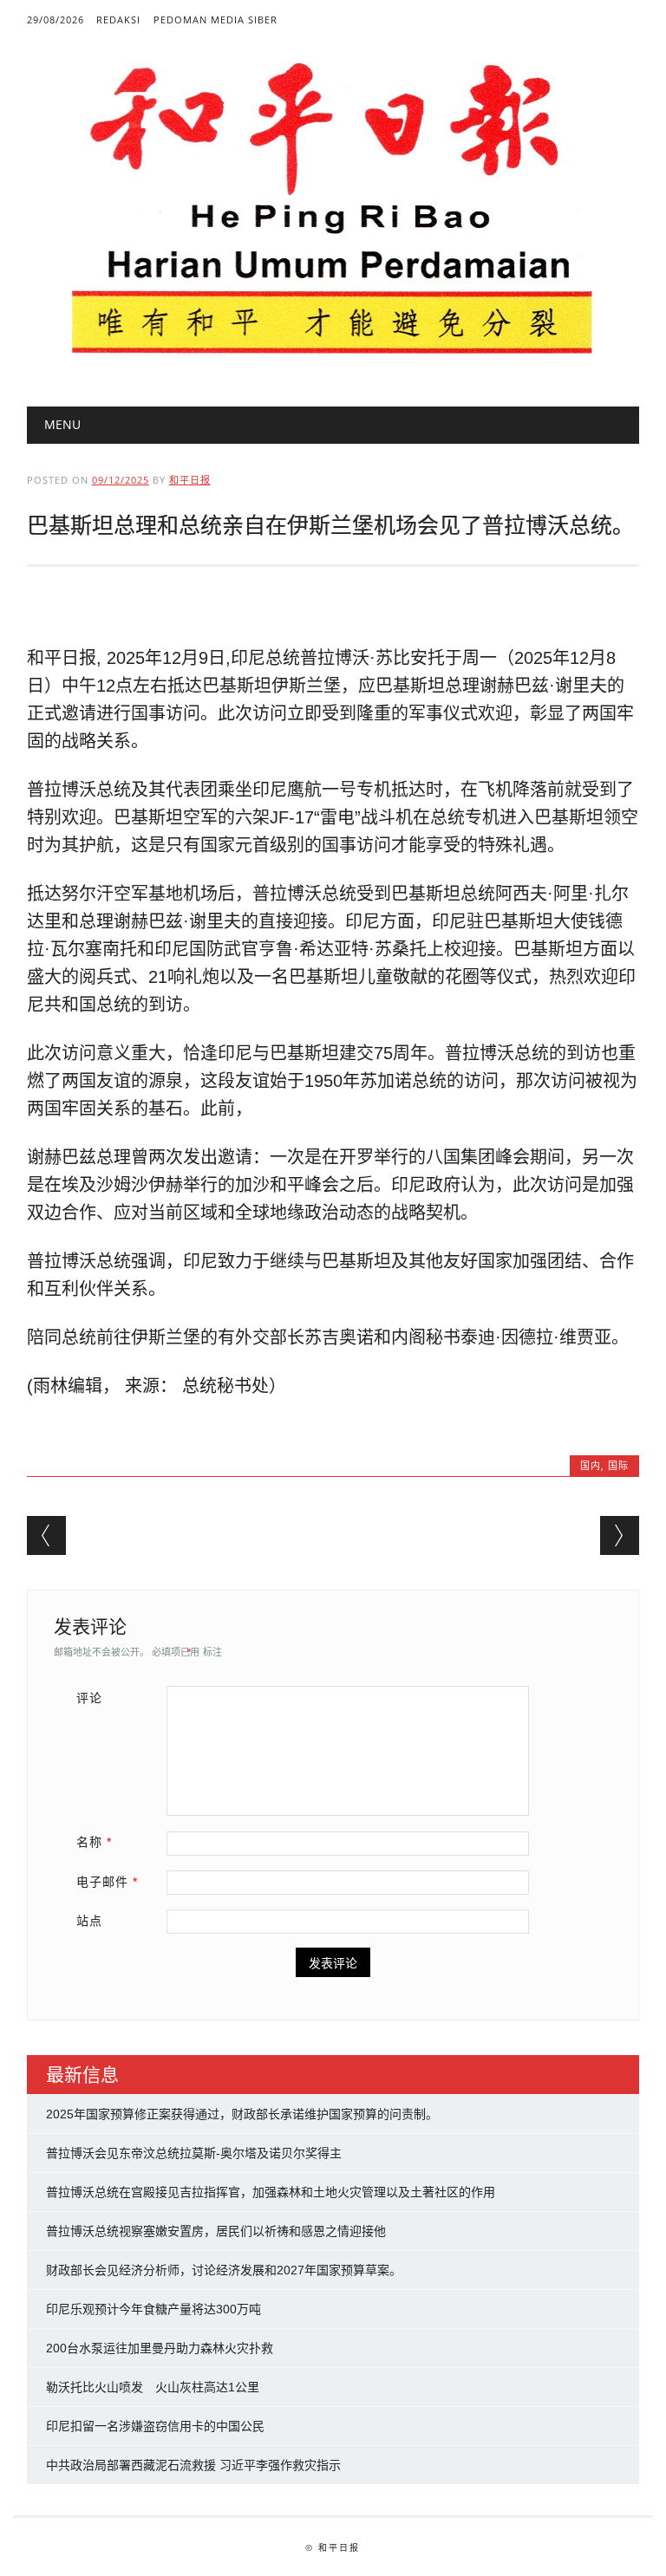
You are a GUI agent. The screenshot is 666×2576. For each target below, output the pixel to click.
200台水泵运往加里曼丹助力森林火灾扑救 (160, 2348)
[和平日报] (333, 350)
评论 (89, 1698)
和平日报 (190, 480)
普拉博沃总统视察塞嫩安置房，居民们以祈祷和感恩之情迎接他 (216, 2231)
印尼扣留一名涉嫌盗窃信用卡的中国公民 (155, 2426)
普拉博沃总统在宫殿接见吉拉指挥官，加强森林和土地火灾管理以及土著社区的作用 (271, 2192)
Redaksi (118, 20)
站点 (89, 1921)
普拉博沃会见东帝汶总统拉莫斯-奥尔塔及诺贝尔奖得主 (194, 2153)
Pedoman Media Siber (215, 20)
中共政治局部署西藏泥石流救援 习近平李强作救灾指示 (193, 2465)
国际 (618, 1465)
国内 (591, 1465)
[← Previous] (46, 1535)
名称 (94, 1842)
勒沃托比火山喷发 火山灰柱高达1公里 (153, 2387)
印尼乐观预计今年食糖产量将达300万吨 (153, 2309)
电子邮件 (107, 1882)
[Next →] (620, 1535)
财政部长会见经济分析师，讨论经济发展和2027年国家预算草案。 (224, 2270)
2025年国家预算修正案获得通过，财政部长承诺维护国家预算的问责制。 (242, 2114)
